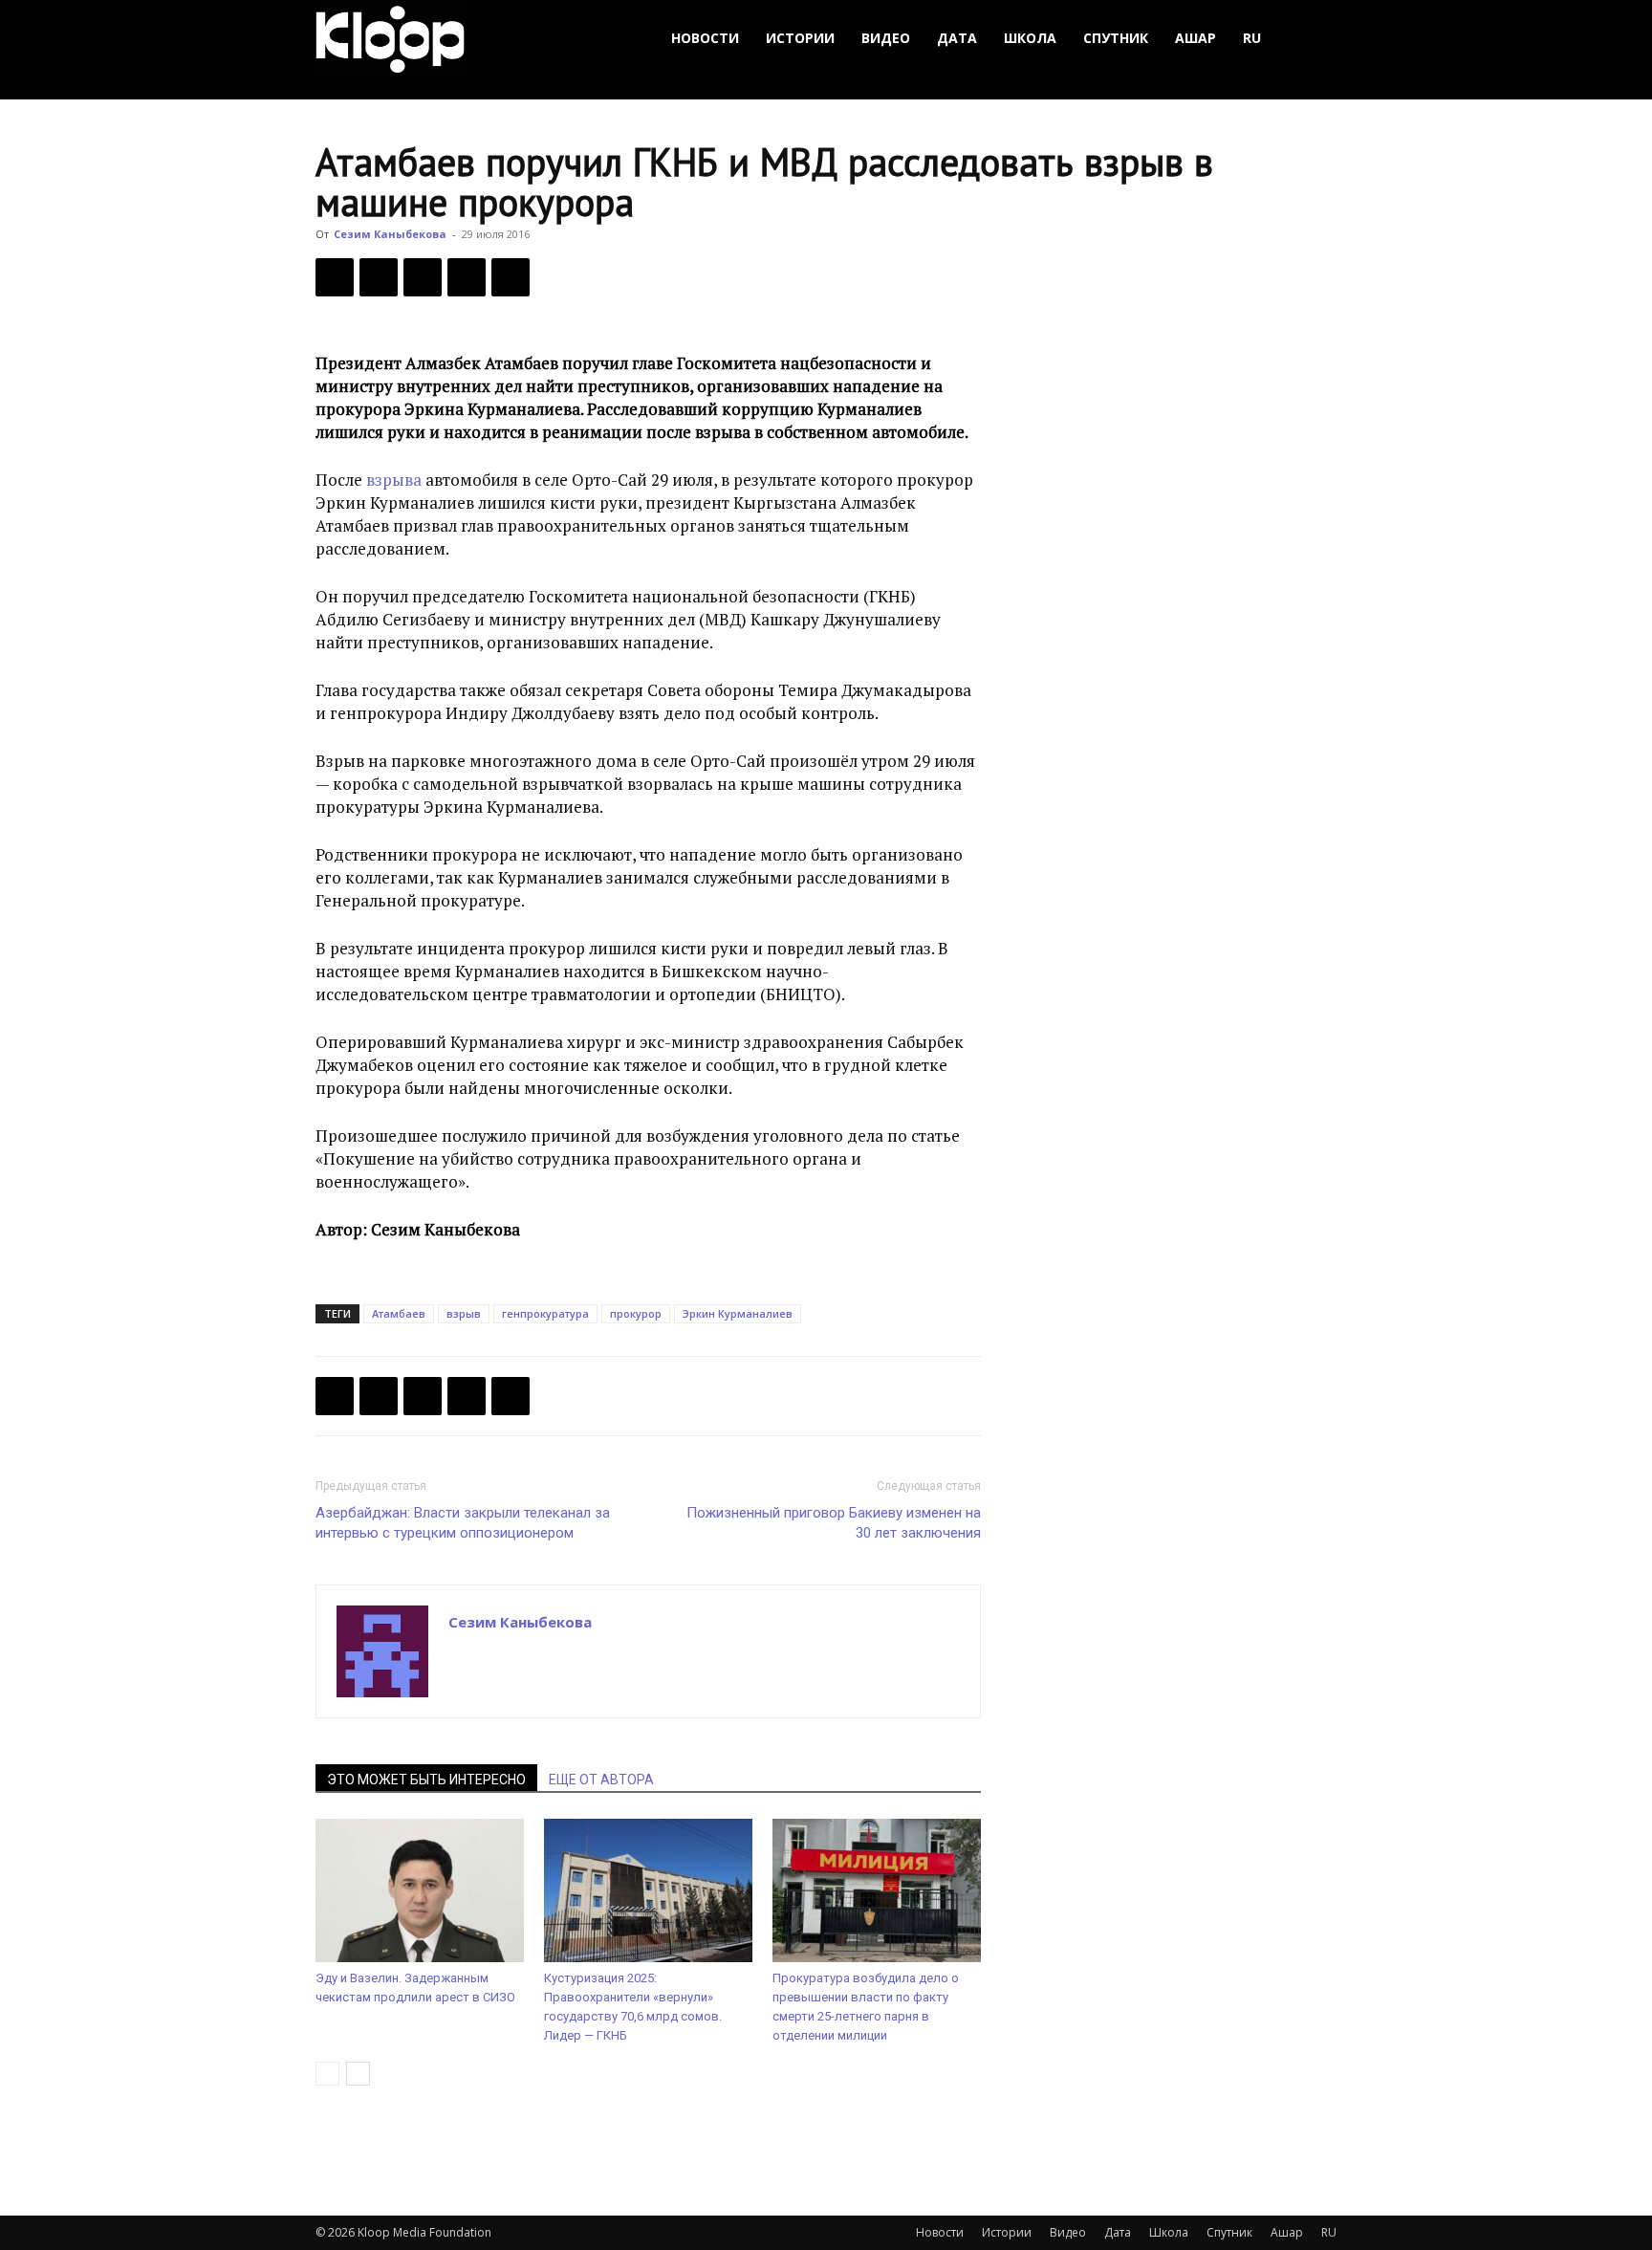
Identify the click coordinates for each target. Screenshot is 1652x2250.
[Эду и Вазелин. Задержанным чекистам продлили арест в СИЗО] (420, 1890)
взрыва (394, 480)
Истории (800, 38)
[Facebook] (335, 277)
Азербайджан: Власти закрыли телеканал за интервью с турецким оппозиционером (463, 1523)
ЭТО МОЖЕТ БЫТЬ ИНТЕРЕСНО (426, 1780)
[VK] (423, 277)
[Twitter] (379, 277)
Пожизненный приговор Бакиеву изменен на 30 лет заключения (834, 1523)
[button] (1314, 39)
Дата (957, 38)
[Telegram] (467, 277)
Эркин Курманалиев (738, 1313)
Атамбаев (399, 1313)
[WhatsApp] (511, 277)
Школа (1030, 38)
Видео (886, 38)
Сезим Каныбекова (390, 234)
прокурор (636, 1313)
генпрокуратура (545, 1313)
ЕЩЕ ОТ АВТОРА (601, 1780)
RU (1252, 38)
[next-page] (358, 2074)
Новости (705, 38)
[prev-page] (327, 2074)
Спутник (1116, 38)
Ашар (1196, 38)
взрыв (464, 1313)
